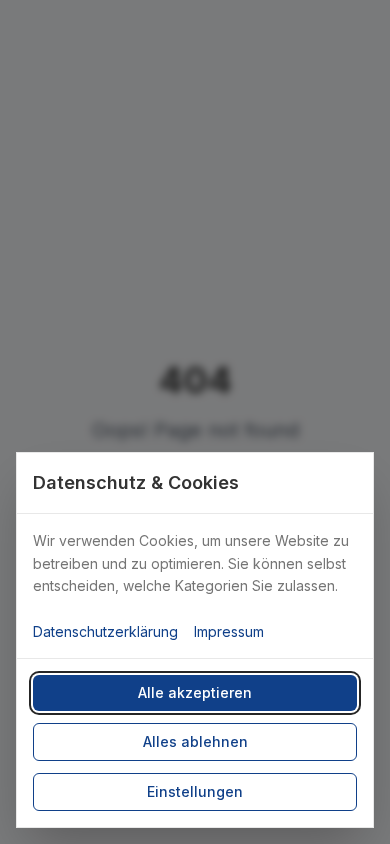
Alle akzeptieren (195, 692)
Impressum (229, 631)
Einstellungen (195, 791)
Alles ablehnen (195, 741)
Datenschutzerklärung (105, 631)
